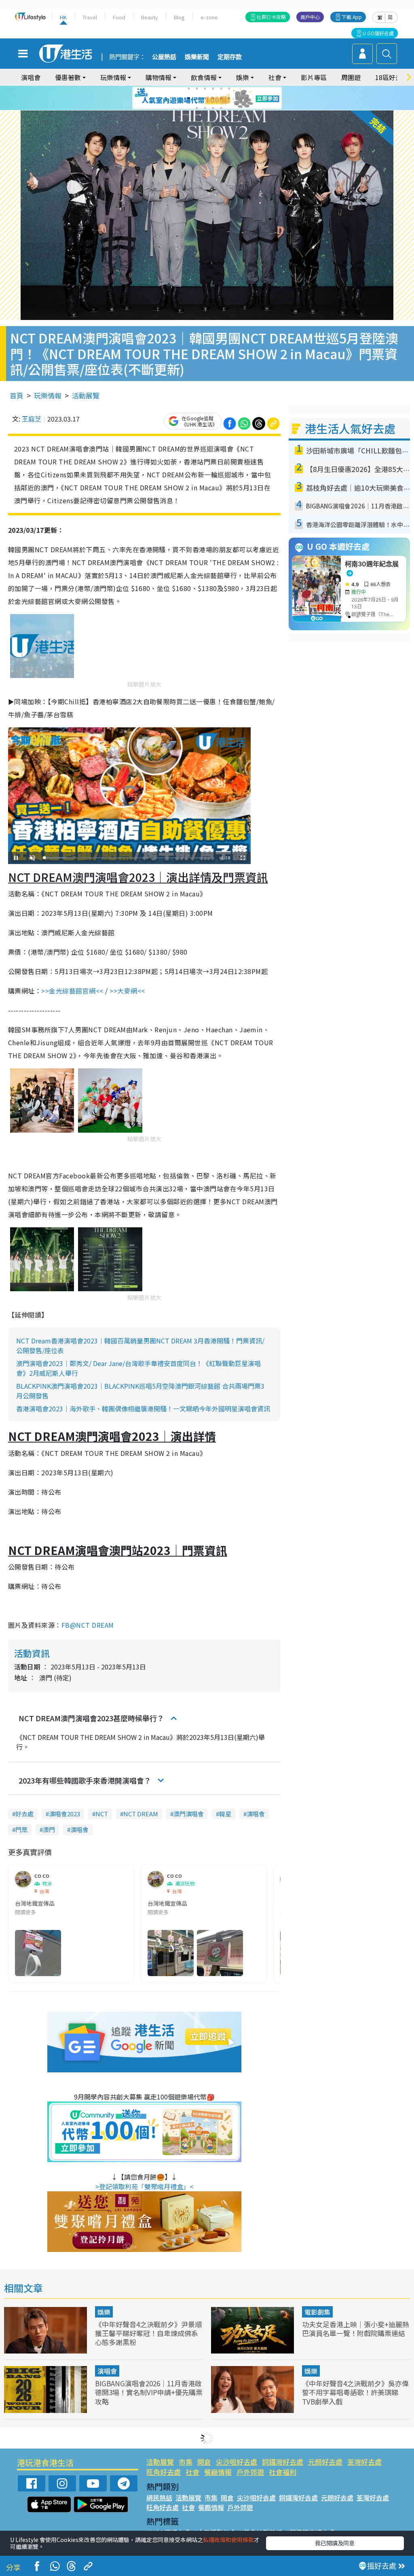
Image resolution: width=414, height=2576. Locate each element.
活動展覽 (86, 395)
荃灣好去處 (364, 2462)
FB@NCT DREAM (88, 1625)
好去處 (24, 1814)
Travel (90, 17)
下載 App (352, 17)
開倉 (204, 2462)
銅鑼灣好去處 (283, 2462)
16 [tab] (221, 108)
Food (119, 17)
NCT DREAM (141, 1814)
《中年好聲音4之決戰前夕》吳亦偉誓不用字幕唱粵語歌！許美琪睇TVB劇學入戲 (355, 2392)
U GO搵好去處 (378, 33)
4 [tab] (213, 89)
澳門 (49, 1829)
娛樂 (104, 2312)
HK (63, 17)
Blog (179, 17)
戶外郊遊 (250, 2472)
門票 (21, 1829)
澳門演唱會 (189, 1814)
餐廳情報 (218, 2472)
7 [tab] (189, 98)
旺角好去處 (164, 2472)
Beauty (150, 17)
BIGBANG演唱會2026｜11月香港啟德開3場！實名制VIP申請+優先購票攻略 (149, 2392)
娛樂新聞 (197, 57)
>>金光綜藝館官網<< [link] (72, 991)
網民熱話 (159, 2498)
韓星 (225, 1814)
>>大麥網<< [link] (127, 991)
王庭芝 (32, 419)
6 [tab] (229, 89)
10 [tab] (213, 98)
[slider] (128, 858)
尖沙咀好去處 (237, 2462)
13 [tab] (197, 108)
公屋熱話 (164, 57)
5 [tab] (221, 89)
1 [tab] (189, 89)
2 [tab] (197, 89)
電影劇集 (317, 2312)
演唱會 (31, 77)
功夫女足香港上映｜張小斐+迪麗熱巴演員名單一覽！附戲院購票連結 (356, 2329)
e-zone (209, 17)
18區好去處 (392, 77)
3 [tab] (205, 89)
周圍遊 (351, 77)
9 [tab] (205, 98)
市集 (186, 2462)
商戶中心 (310, 17)
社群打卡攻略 (271, 17)
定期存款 (230, 57)
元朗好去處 (325, 2462)
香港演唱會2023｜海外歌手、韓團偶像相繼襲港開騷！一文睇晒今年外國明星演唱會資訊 (143, 1409)
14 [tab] (205, 108)
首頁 (17, 395)
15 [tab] (213, 108)
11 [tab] (221, 98)
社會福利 (283, 2472)
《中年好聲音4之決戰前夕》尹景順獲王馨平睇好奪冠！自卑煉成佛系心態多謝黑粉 (148, 2333)
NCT (102, 1814)
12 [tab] (229, 98)
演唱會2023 (64, 1814)
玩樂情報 (48, 395)
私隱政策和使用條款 (228, 2540)
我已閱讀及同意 (335, 2543)
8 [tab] (197, 98)
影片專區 (314, 77)
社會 (192, 2472)
